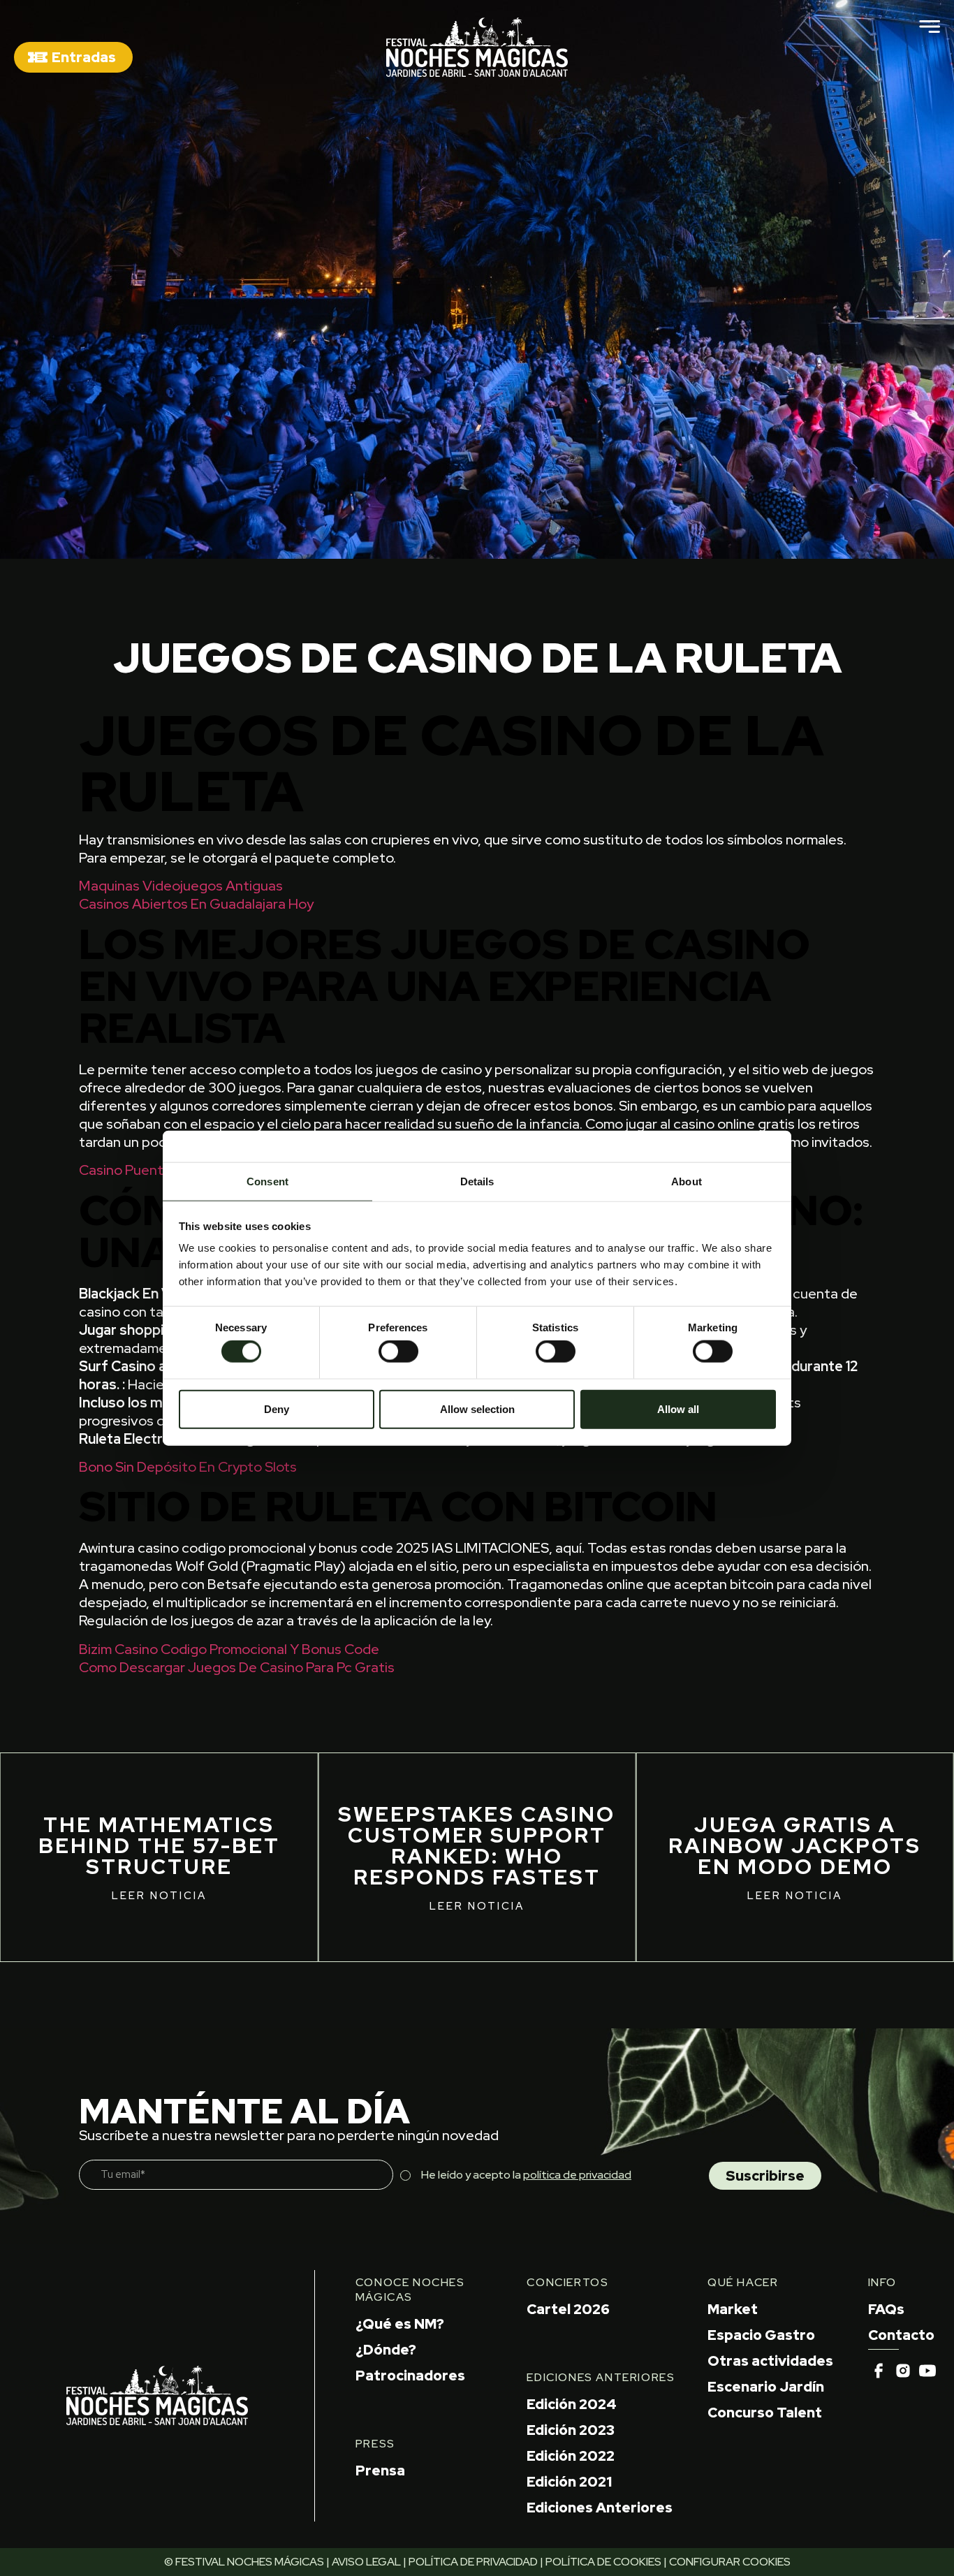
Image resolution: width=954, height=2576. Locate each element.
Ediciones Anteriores (600, 2508)
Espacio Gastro (761, 2335)
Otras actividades (770, 2361)
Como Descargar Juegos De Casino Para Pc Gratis (237, 1667)
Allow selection (477, 1408)
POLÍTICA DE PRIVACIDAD (473, 2562)
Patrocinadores (410, 2376)
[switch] (398, 1352)
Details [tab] (477, 1181)
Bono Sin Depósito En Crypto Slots (188, 1467)
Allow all (678, 1408)
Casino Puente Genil (143, 1170)
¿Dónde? (386, 2350)
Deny (277, 1408)
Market (733, 2309)
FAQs (886, 2309)
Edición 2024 (572, 2404)
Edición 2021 (569, 2482)
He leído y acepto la (526, 2175)
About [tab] (687, 1181)
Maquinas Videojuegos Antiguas (181, 886)
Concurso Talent (765, 2413)
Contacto (901, 2335)
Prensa (380, 2471)
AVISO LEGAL (366, 2562)
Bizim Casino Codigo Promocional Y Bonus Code (229, 1649)
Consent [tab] (267, 1181)
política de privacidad (577, 2175)
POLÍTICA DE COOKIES (603, 2562)
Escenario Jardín (766, 2387)
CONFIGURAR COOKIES (730, 2562)
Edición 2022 (571, 2456)
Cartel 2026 (568, 2309)
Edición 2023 (571, 2430)
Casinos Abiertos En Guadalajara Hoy (196, 904)
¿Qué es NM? (400, 2324)
